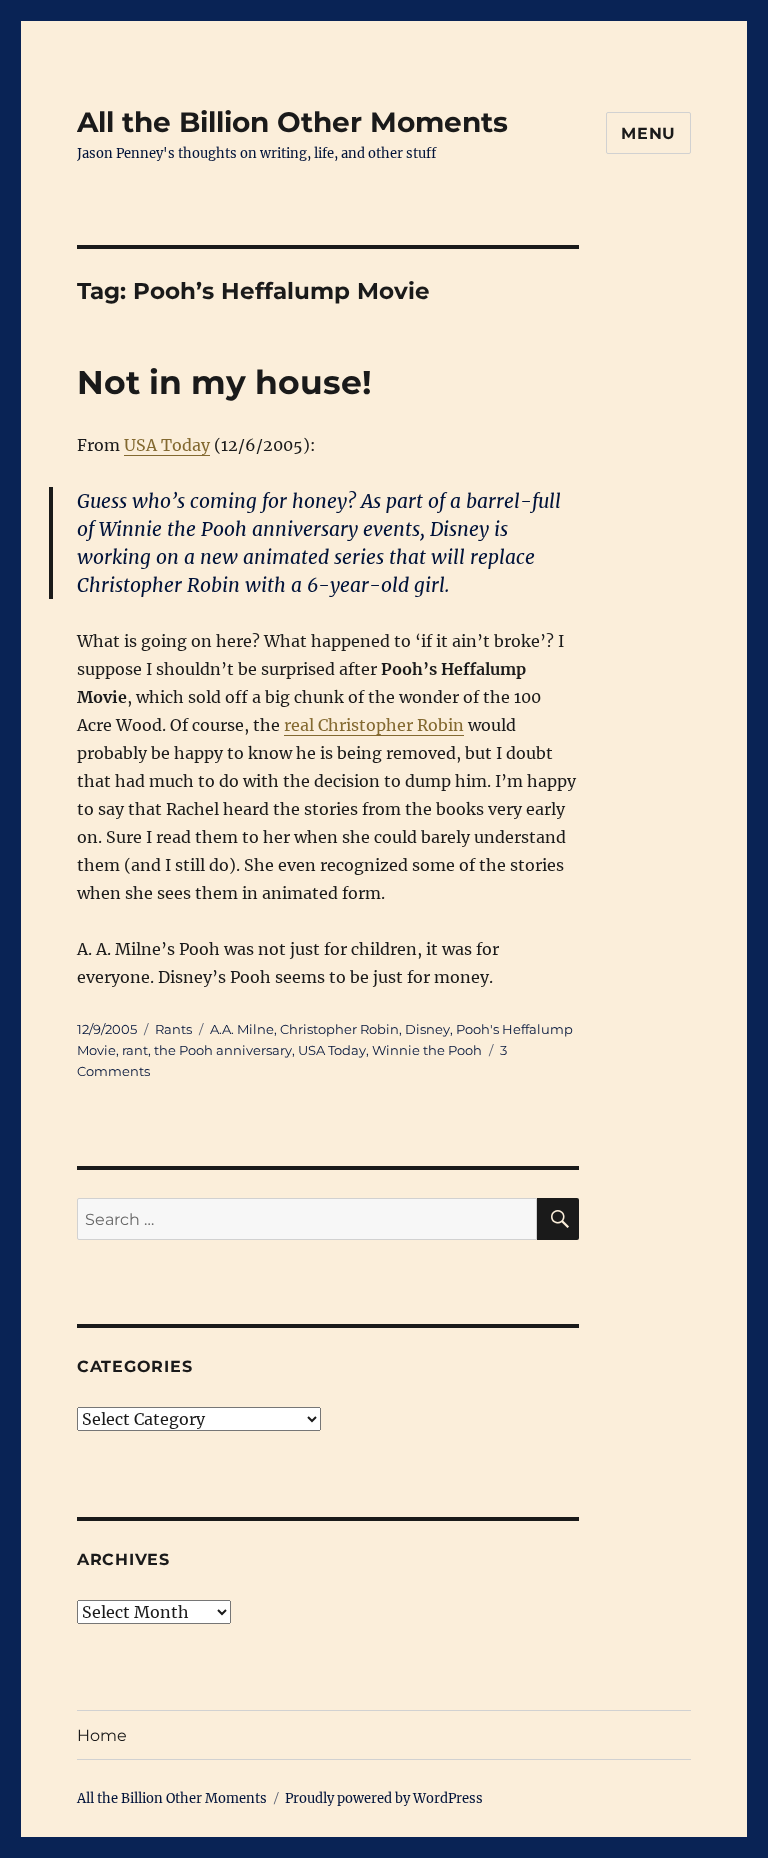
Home (102, 1735)
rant (135, 1050)
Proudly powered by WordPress (384, 1798)
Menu (648, 133)
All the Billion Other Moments (292, 122)
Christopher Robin (339, 1029)
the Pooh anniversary (223, 1050)
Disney (427, 1029)
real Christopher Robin (374, 725)
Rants (173, 1029)
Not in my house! (224, 382)
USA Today (167, 445)
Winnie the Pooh (427, 1050)
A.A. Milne (242, 1029)
